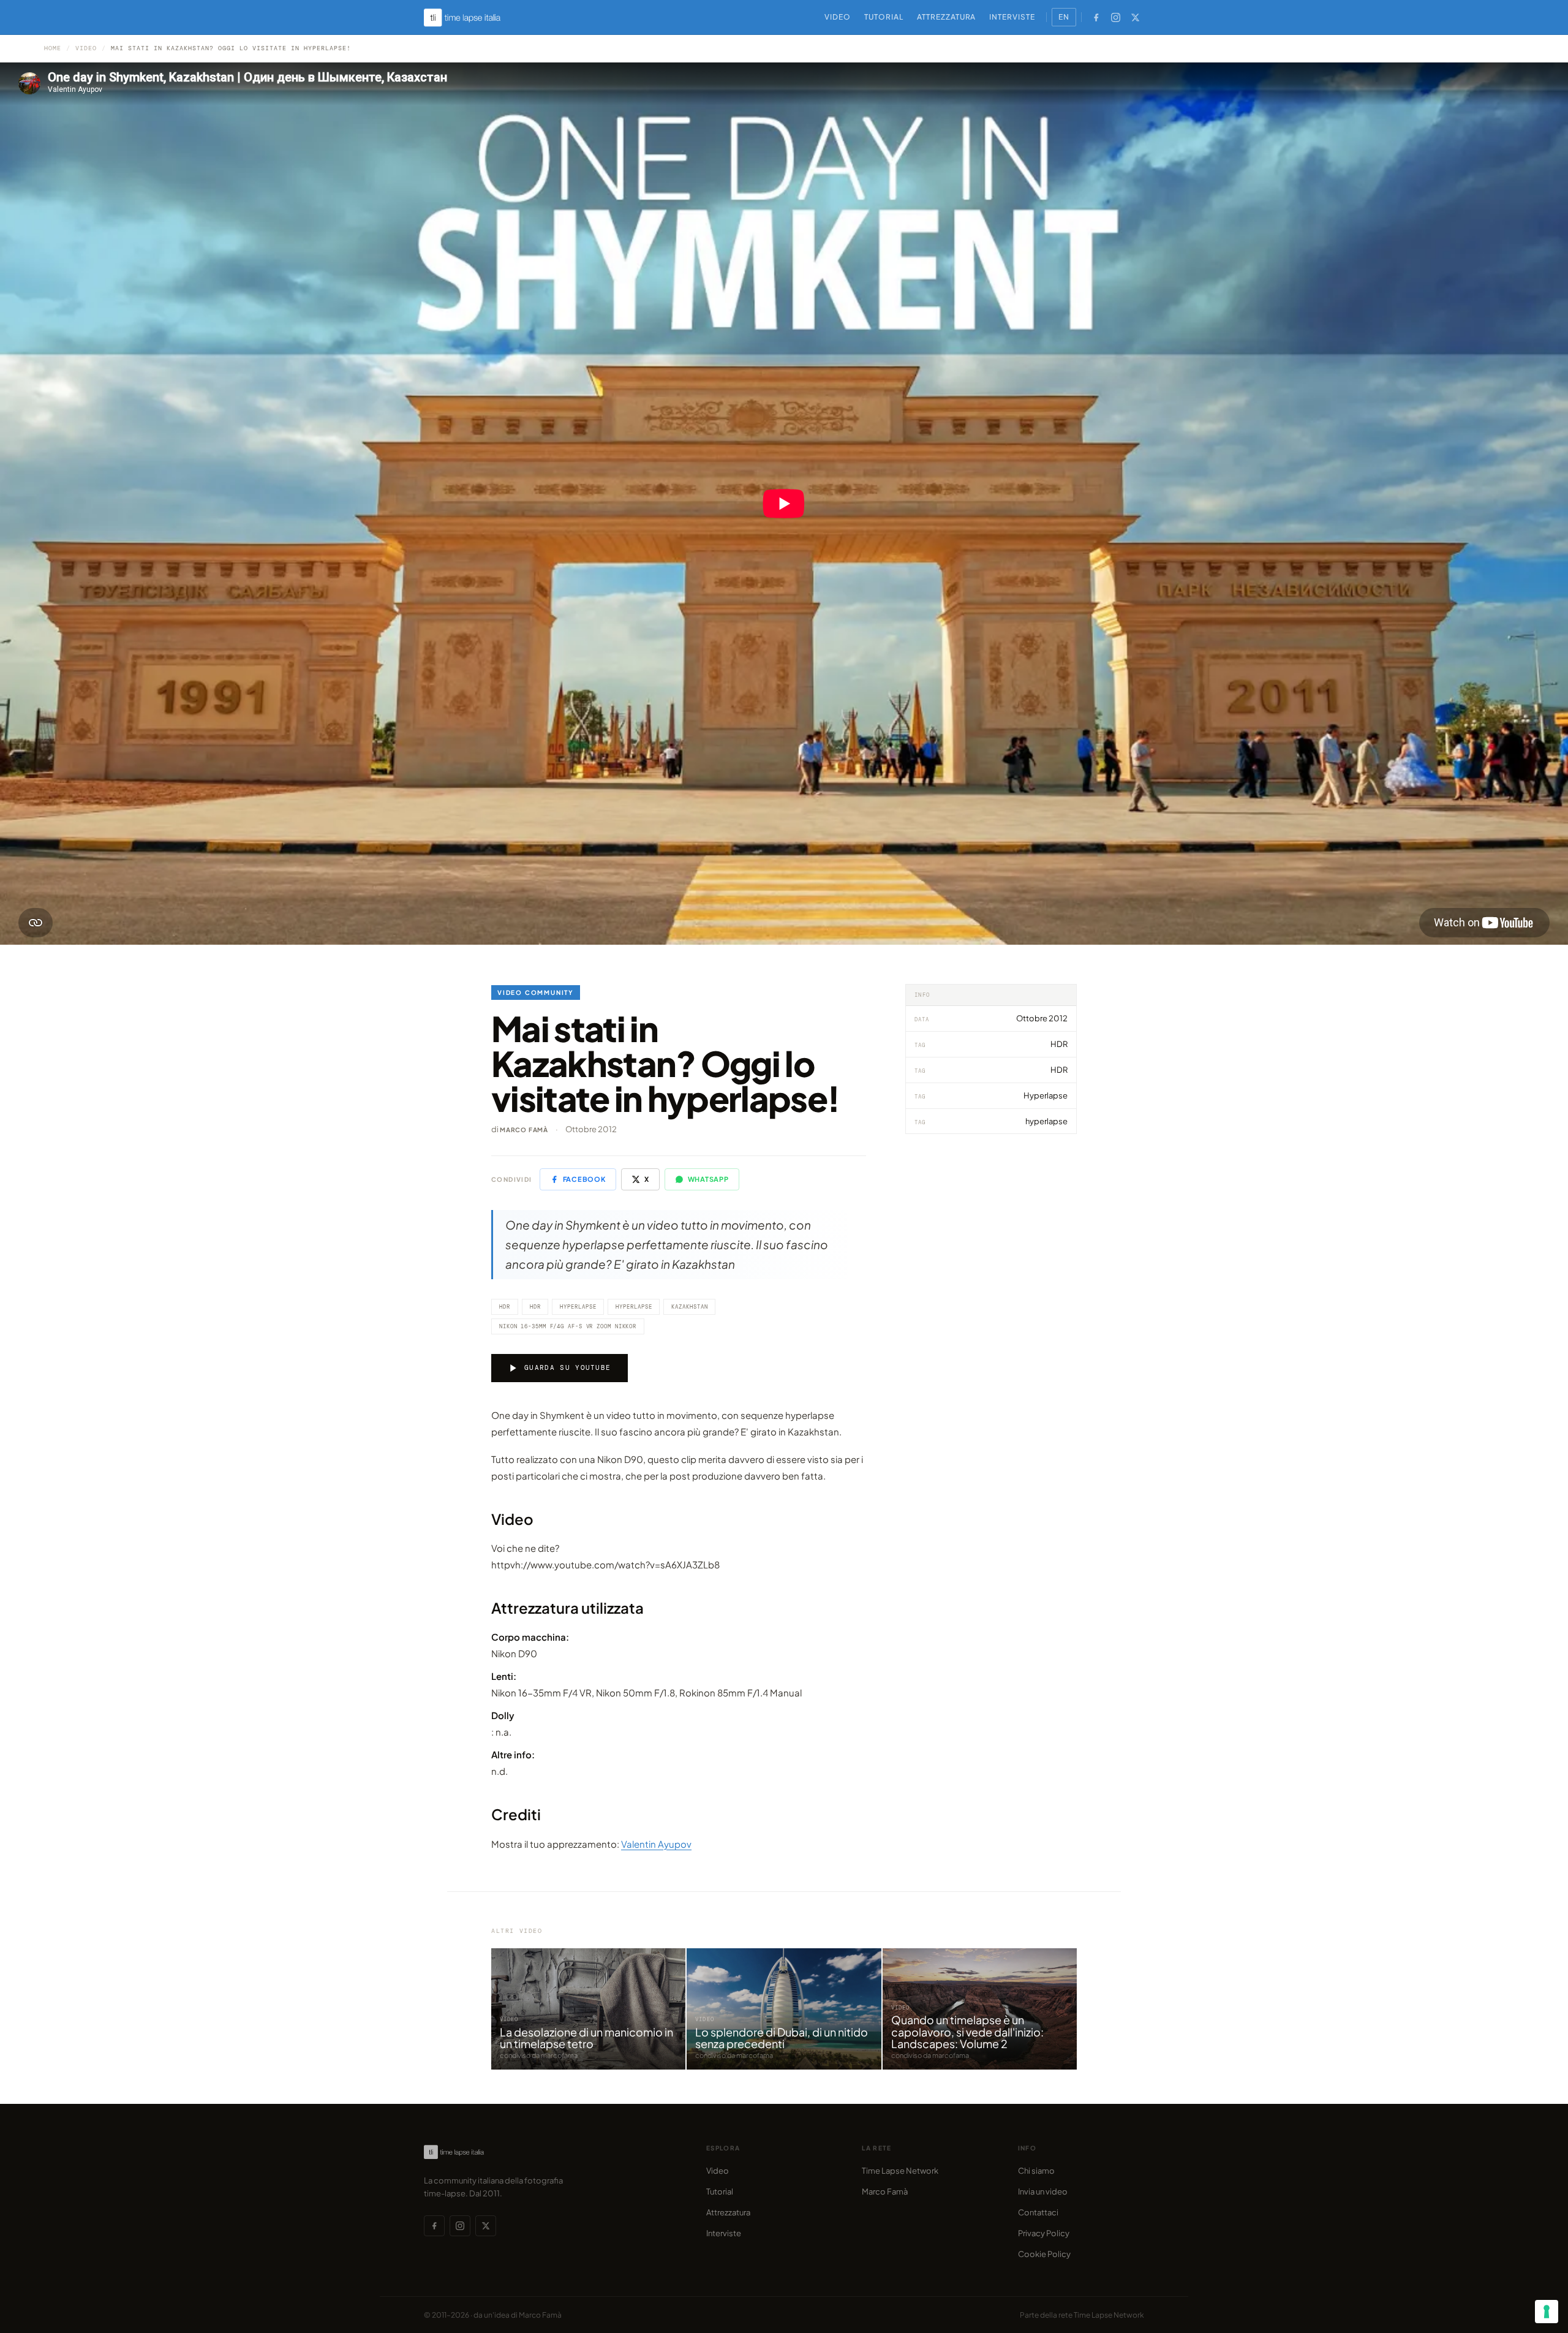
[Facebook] (1096, 17)
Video (838, 17)
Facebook (584, 1179)
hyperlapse (634, 1307)
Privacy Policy (1044, 2233)
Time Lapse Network (900, 2171)
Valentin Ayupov (656, 1844)
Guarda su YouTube (567, 1367)
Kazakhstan (689, 1307)
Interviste (1012, 17)
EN (1064, 17)
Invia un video (1043, 2191)
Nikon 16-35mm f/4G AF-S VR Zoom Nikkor (568, 1326)
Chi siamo (1036, 2171)
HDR (505, 1307)
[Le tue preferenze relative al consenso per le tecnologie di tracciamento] (1547, 2312)
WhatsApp (708, 1179)
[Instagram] (1115, 17)
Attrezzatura (947, 17)
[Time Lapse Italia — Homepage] (469, 17)
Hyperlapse (578, 1307)
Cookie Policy (1044, 2254)
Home (53, 48)
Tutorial (884, 17)
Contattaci (1038, 2212)
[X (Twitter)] (1135, 17)
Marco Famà (524, 1130)
